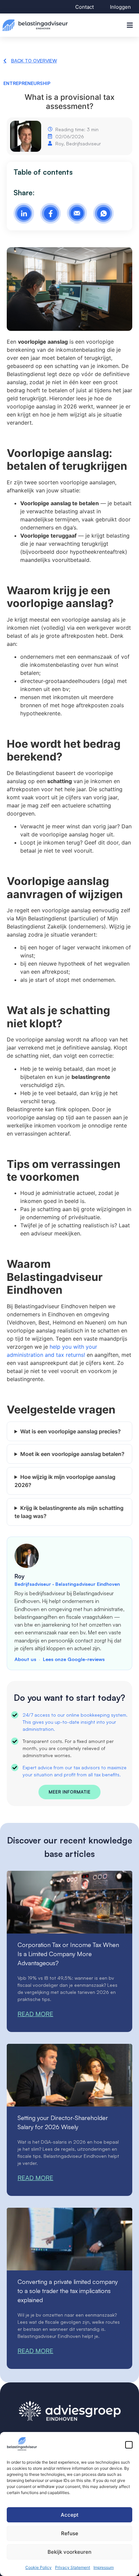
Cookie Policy (38, 2567)
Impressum (104, 2567)
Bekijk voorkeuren (69, 2552)
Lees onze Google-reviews (74, 1659)
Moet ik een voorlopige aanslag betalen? (72, 1454)
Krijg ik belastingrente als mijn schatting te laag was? (69, 1512)
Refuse (70, 2533)
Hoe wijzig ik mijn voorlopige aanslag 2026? (65, 1481)
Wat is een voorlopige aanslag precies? (71, 1431)
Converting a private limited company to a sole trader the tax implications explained (68, 2291)
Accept (70, 2515)
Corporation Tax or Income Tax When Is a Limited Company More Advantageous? (68, 1954)
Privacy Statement (73, 2567)
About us (25, 1659)
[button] (129, 2445)
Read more (35, 2014)
